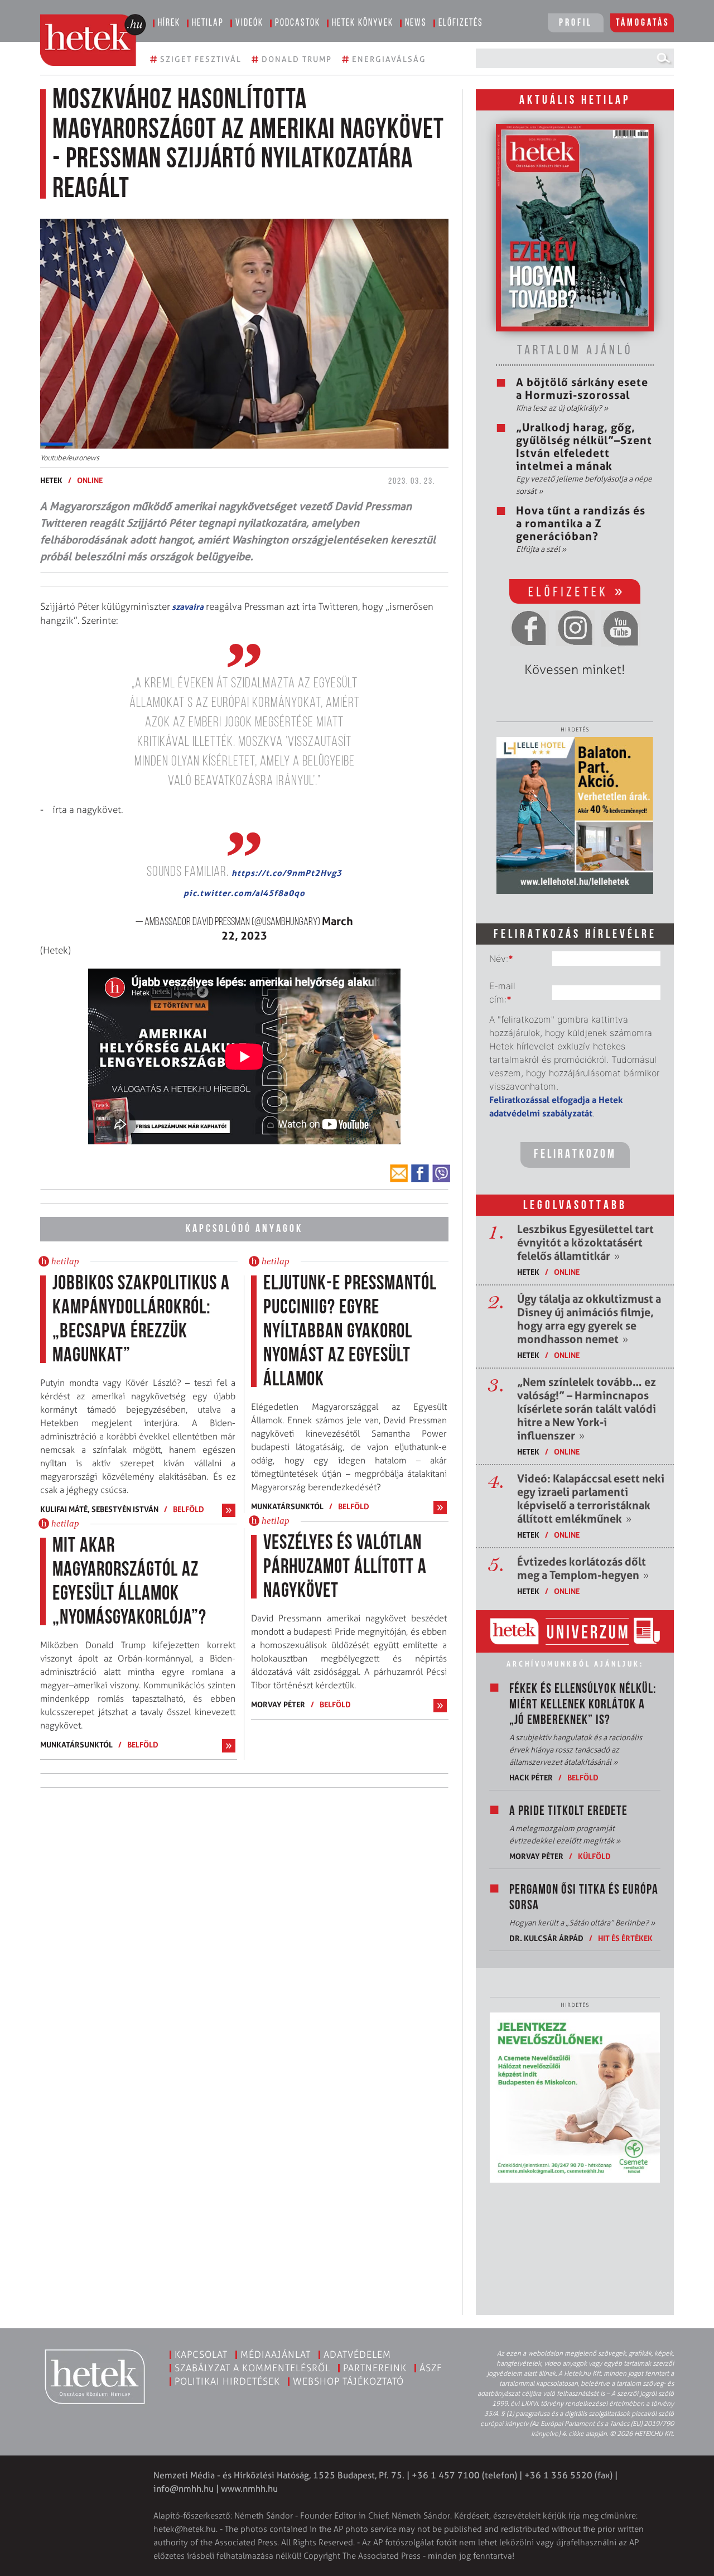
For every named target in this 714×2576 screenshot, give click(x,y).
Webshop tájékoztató (348, 2381)
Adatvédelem (357, 2354)
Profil (576, 23)
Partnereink (375, 2368)
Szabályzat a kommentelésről (252, 2368)
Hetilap (208, 23)
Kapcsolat (201, 2354)
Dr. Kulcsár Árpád (546, 1938)
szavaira (187, 607)
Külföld (594, 1856)
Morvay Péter (278, 1704)
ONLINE (90, 480)
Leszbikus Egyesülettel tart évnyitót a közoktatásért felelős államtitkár (585, 1243)
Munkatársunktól (76, 1744)
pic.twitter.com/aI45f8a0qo (244, 893)
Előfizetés (461, 23)
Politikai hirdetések (227, 2381)
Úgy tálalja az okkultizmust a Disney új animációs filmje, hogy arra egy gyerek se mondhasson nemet (589, 1319)
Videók (249, 23)
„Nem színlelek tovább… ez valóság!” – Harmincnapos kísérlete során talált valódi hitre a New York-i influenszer (587, 1409)
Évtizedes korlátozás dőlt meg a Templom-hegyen (583, 1568)
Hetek (51, 480)
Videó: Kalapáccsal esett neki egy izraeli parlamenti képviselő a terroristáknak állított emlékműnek (591, 1499)
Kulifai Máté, (66, 1509)
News (416, 23)
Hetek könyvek (363, 23)
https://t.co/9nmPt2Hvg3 (287, 873)
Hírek (169, 23)
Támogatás (643, 23)
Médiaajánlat (276, 2354)
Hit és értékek (625, 1938)
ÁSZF (431, 2368)
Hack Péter (531, 1777)
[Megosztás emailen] (399, 1173)
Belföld (189, 1509)
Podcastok (298, 23)
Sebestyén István (125, 1509)
